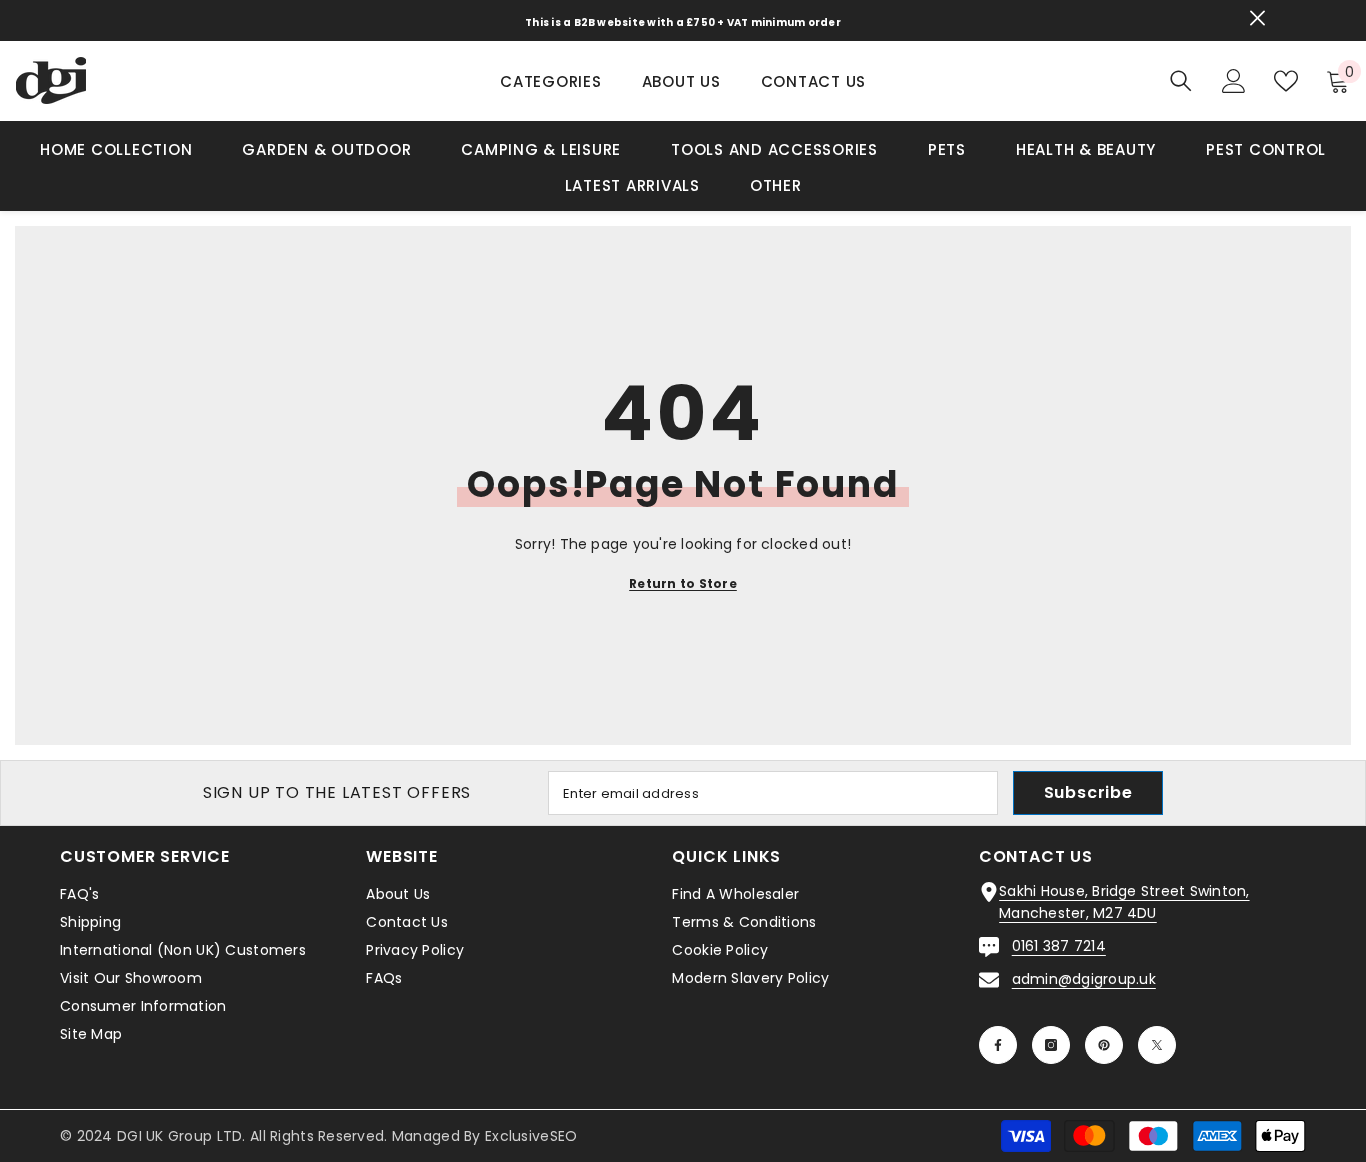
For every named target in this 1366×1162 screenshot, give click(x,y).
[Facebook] (998, 1045)
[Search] (1181, 80)
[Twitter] (1157, 1045)
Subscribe (1088, 792)
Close (1257, 18)
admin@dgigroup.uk (1084, 979)
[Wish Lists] (1286, 81)
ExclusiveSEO (531, 1136)
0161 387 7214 (1059, 946)
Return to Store (683, 583)
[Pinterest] (1104, 1045)
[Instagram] (1051, 1045)
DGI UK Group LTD (179, 1136)
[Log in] (1234, 81)
